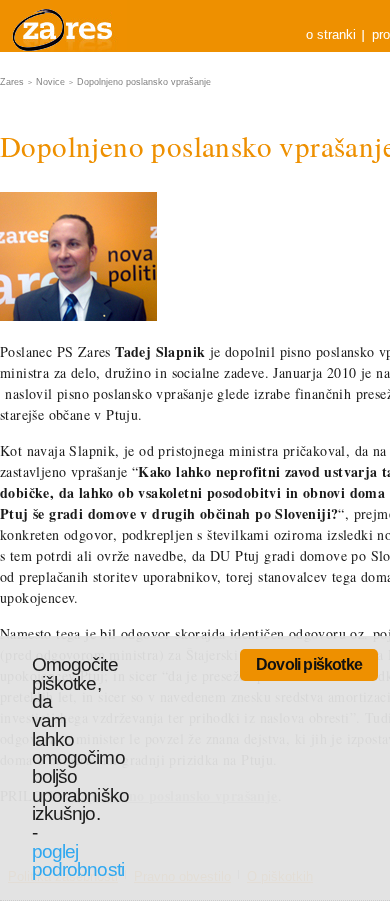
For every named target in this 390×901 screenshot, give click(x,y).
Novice (50, 82)
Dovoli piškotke (309, 664)
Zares (64, 26)
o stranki (331, 34)
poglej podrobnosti (78, 861)
